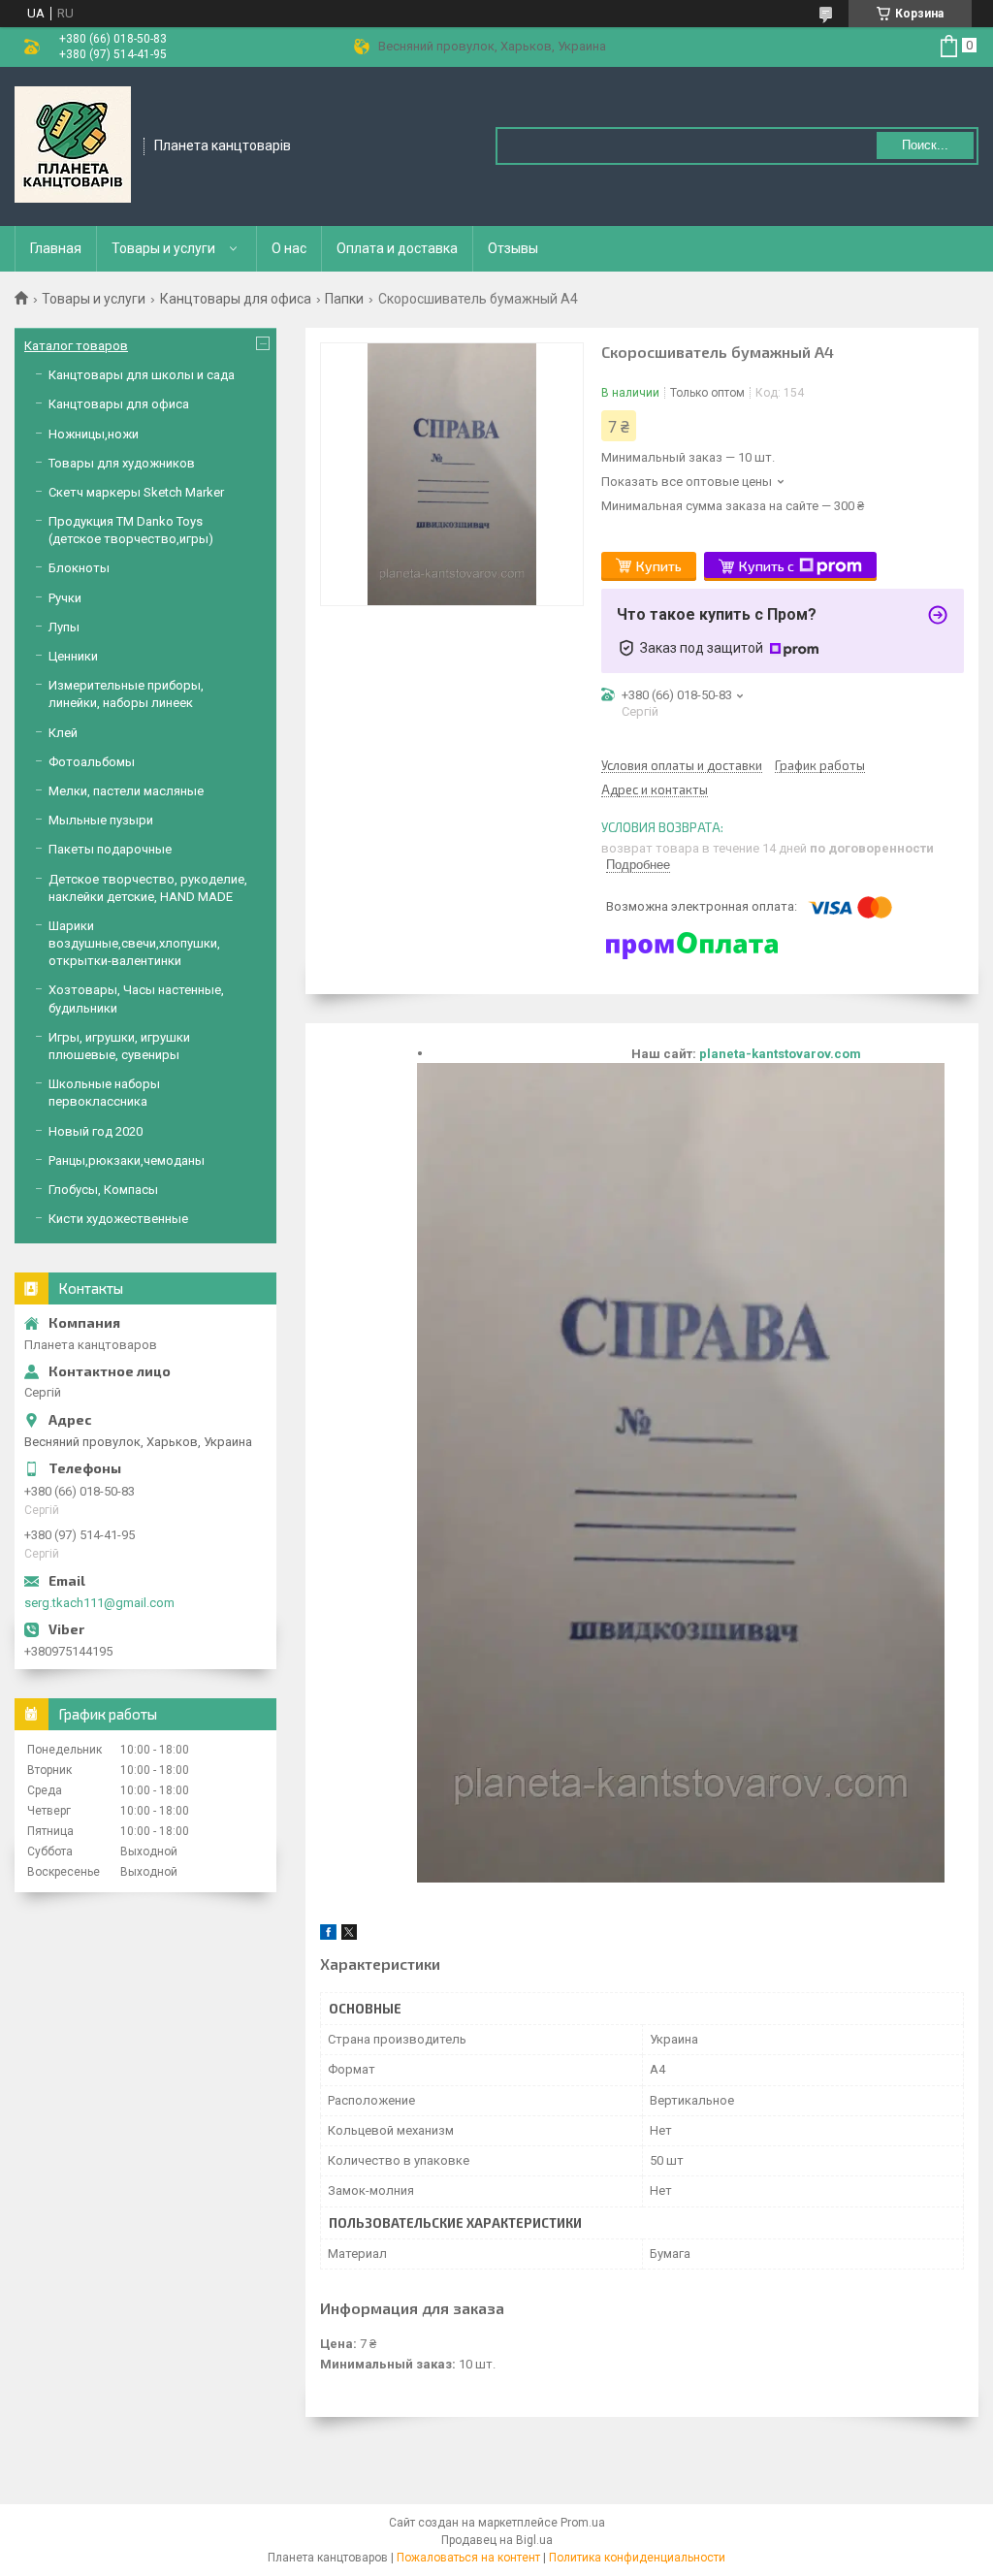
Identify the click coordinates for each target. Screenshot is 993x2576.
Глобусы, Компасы (103, 1190)
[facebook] (328, 1935)
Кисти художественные (118, 1219)
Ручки (65, 598)
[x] (349, 1935)
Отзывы (513, 248)
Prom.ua (583, 2523)
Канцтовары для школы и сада (142, 375)
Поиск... (925, 145)
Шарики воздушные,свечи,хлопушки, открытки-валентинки (134, 943)
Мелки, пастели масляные (126, 791)
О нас (289, 248)
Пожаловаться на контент (468, 2558)
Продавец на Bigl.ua (497, 2540)
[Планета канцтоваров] (73, 145)
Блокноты (79, 568)
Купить (659, 566)
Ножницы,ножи (94, 434)
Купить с (767, 566)
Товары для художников (122, 463)
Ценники (73, 656)
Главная (56, 248)
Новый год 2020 (96, 1131)
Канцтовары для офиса (236, 299)
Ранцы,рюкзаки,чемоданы (127, 1160)
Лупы (64, 627)
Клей (63, 733)
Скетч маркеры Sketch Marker (136, 492)
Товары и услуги (163, 248)
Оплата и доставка (397, 248)
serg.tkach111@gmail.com (99, 1603)
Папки (344, 299)
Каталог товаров (76, 346)
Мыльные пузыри (101, 820)
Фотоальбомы (92, 762)
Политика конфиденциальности (637, 2558)
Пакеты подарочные (110, 849)
